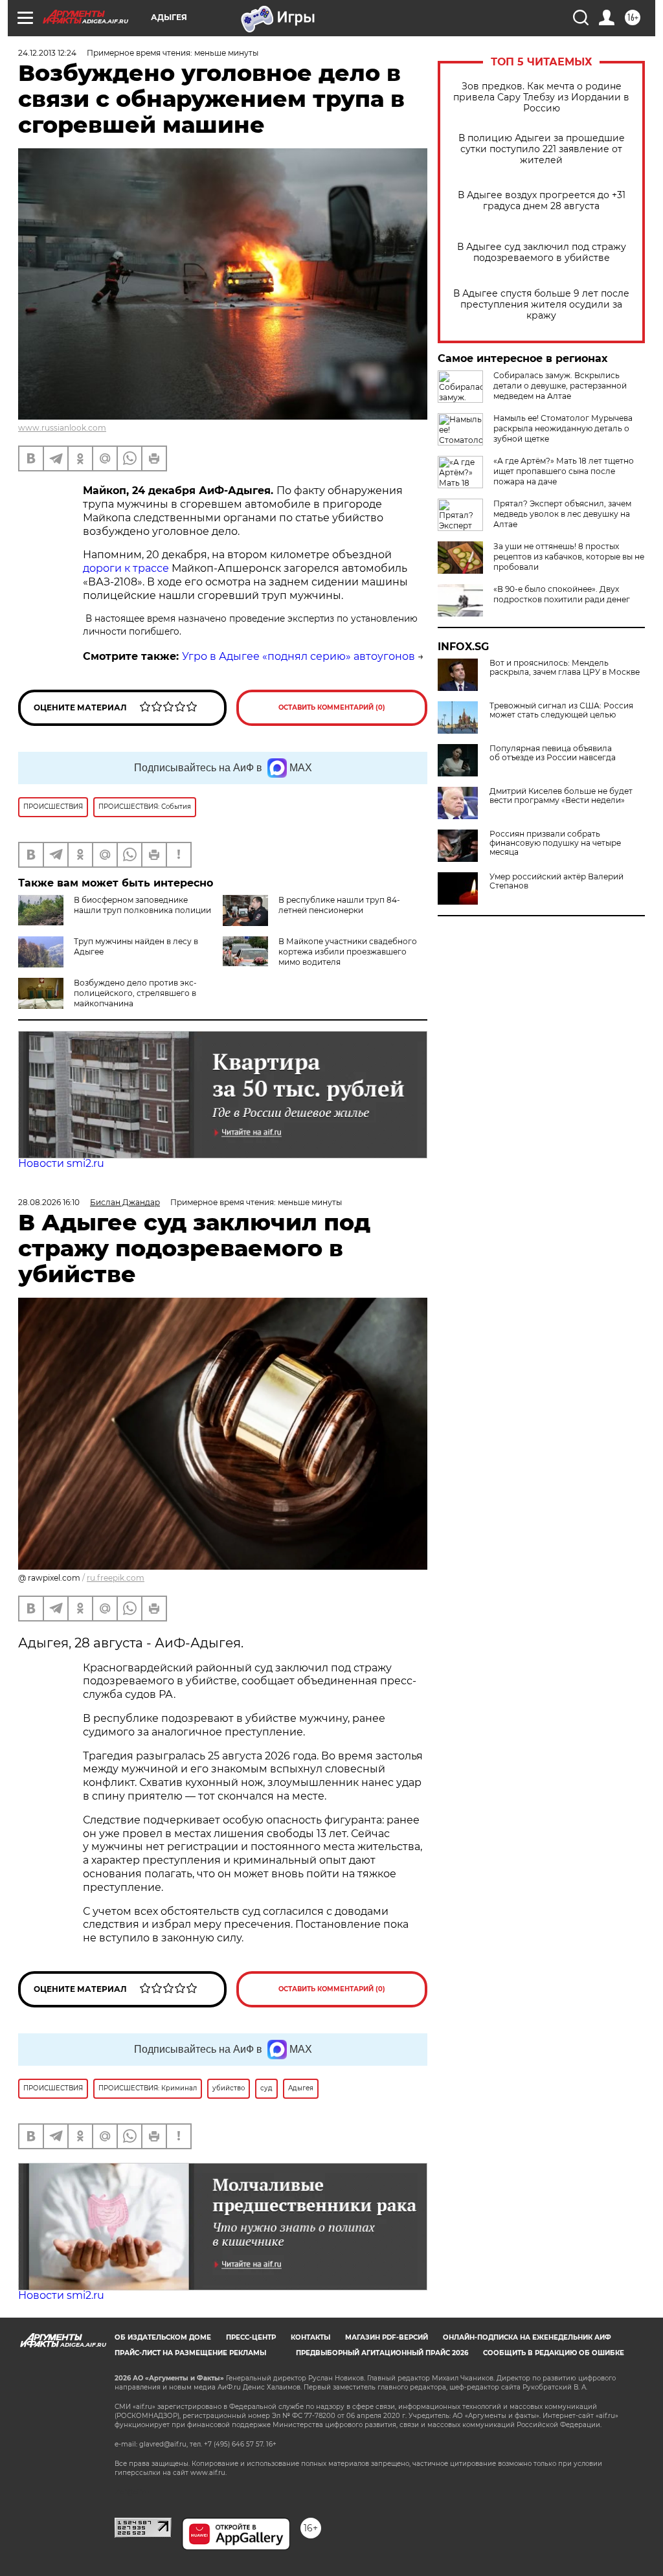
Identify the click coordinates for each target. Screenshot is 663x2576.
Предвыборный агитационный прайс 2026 (382, 2353)
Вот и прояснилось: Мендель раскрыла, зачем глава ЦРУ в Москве (565, 668)
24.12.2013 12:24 (47, 53)
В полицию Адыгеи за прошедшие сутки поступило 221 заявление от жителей (542, 149)
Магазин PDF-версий (387, 2337)
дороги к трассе (127, 568)
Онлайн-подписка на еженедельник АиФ (527, 2337)
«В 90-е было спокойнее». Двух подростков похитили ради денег (562, 594)
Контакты (310, 2337)
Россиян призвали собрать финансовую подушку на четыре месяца (555, 843)
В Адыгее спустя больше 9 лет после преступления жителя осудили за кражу (541, 305)
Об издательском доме (163, 2337)
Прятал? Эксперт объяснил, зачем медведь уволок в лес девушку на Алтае (562, 514)
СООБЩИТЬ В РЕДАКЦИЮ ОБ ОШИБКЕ (554, 2353)
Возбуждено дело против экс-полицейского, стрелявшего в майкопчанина (135, 993)
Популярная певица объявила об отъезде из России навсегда (553, 753)
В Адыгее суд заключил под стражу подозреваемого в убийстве (542, 253)
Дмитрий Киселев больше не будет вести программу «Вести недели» (561, 796)
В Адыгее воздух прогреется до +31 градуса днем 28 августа (542, 201)
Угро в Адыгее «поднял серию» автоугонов (298, 656)
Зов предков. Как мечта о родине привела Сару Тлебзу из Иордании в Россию (541, 97)
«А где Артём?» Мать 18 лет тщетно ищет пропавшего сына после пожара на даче (564, 471)
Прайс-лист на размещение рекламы (190, 2353)
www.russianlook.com (62, 428)
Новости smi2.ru (61, 1163)
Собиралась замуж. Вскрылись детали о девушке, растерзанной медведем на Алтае (560, 386)
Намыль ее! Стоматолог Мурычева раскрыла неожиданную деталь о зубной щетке (563, 428)
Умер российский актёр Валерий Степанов (556, 881)
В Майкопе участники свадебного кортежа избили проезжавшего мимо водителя (348, 952)
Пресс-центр (251, 2337)
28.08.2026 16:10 (49, 1202)
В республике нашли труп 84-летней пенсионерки (339, 905)
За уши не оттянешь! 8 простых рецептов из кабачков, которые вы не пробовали (569, 557)
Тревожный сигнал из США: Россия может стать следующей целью (561, 710)
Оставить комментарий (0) (332, 707)
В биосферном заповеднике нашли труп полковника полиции (142, 905)
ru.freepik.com (116, 1578)
